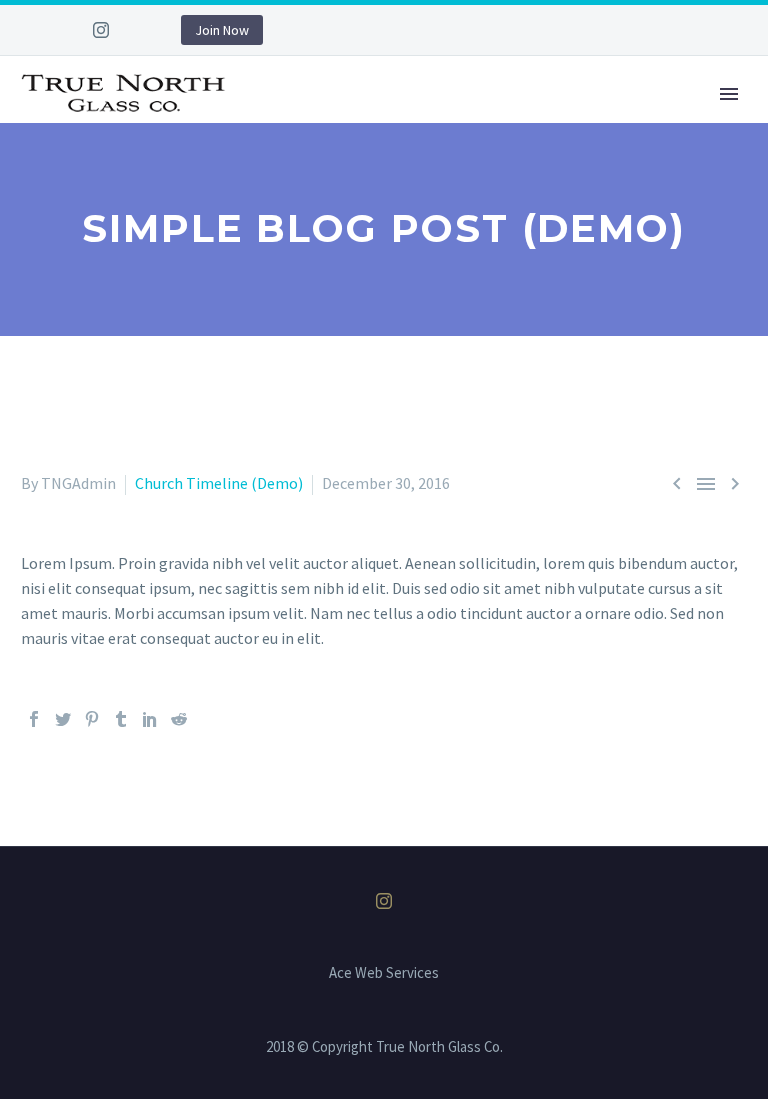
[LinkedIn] (150, 719)
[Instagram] (101, 30)
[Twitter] (63, 719)
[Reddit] (179, 719)
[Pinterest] (92, 719)
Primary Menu (729, 94)
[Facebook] (34, 719)
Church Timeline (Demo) (219, 483)
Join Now (222, 30)
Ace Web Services (384, 973)
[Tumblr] (121, 719)
